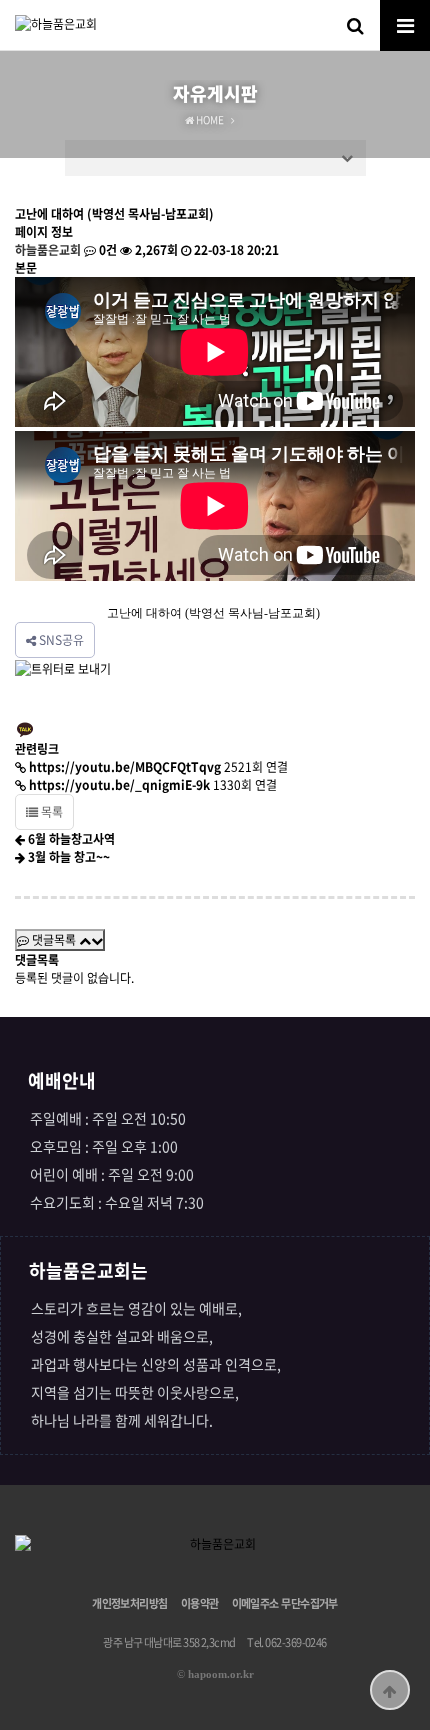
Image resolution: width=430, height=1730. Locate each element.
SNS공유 (60, 640)
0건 (106, 250)
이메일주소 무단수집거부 (285, 1603)
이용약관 (200, 1603)
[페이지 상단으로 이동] (390, 1690)
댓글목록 (54, 940)
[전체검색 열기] (355, 25)
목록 (50, 812)
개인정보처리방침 (130, 1603)
